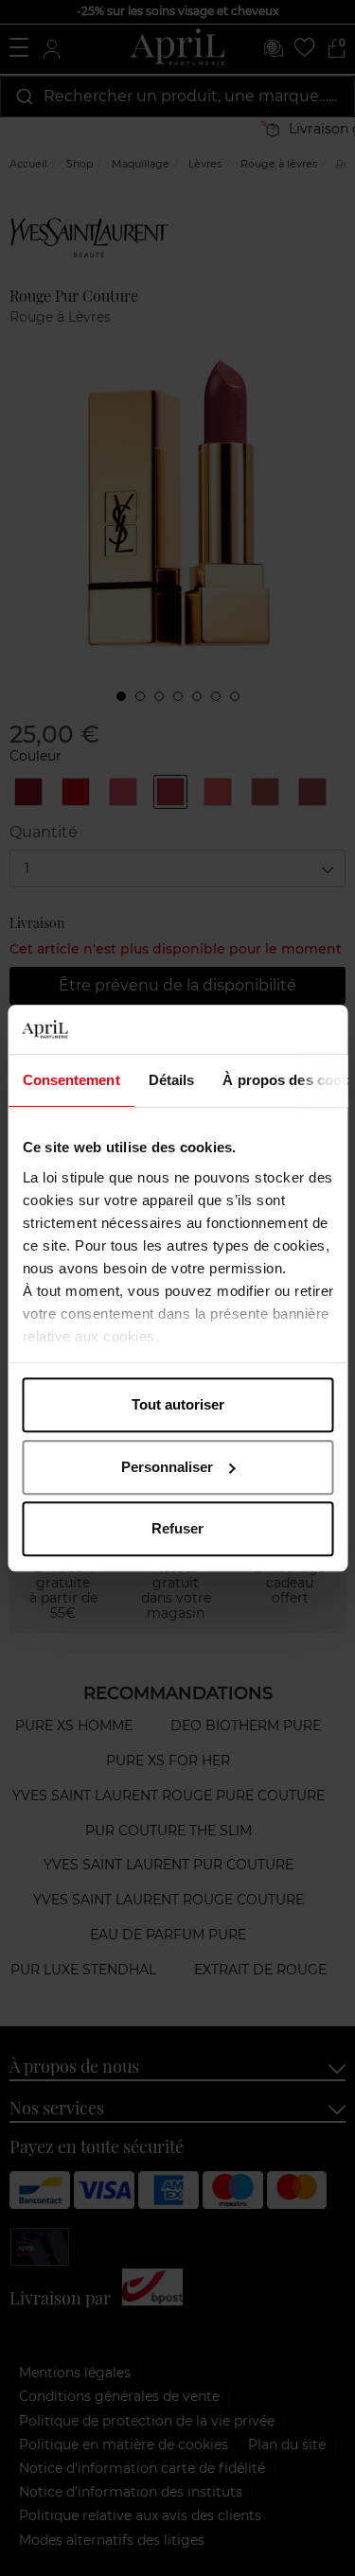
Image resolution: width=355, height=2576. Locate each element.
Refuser (177, 1528)
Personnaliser (167, 1467)
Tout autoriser (178, 1404)
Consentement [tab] (71, 1080)
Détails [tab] (171, 1080)
